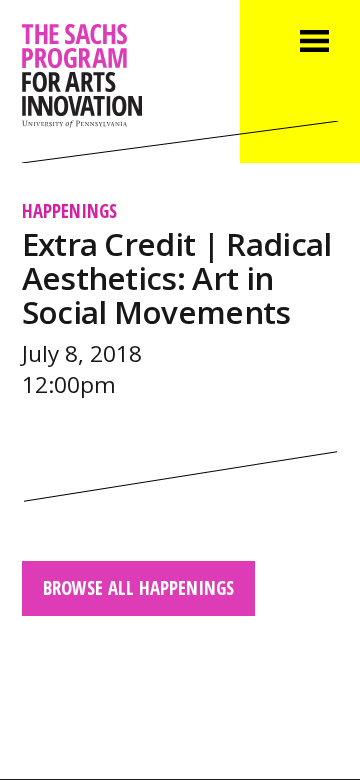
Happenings (69, 210)
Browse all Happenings (138, 587)
